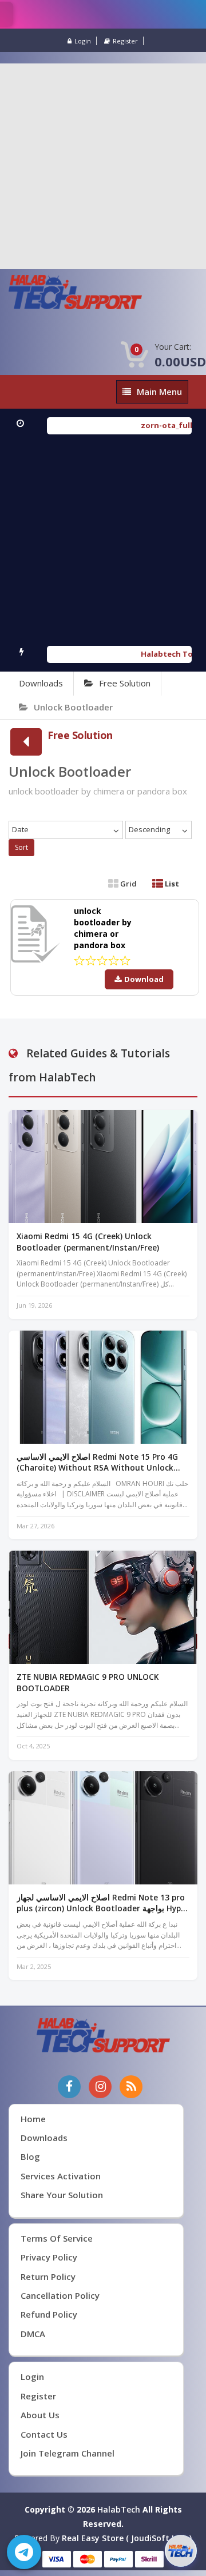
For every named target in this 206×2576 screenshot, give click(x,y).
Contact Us (44, 2434)
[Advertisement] (103, 166)
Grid (128, 884)
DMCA (33, 2334)
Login (83, 41)
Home (33, 2119)
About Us (40, 2415)
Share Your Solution (62, 2195)
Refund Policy (49, 2314)
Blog (30, 2156)
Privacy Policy (49, 2257)
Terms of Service (57, 2238)
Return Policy (48, 2277)
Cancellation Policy (60, 2295)
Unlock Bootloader (73, 707)
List (171, 884)
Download (144, 979)
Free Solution (125, 683)
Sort (21, 847)
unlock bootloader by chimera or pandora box (103, 928)
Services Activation (61, 2176)
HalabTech (119, 2509)
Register (125, 41)
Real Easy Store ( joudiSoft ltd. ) (127, 2538)
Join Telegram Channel (68, 2453)
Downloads (41, 683)
